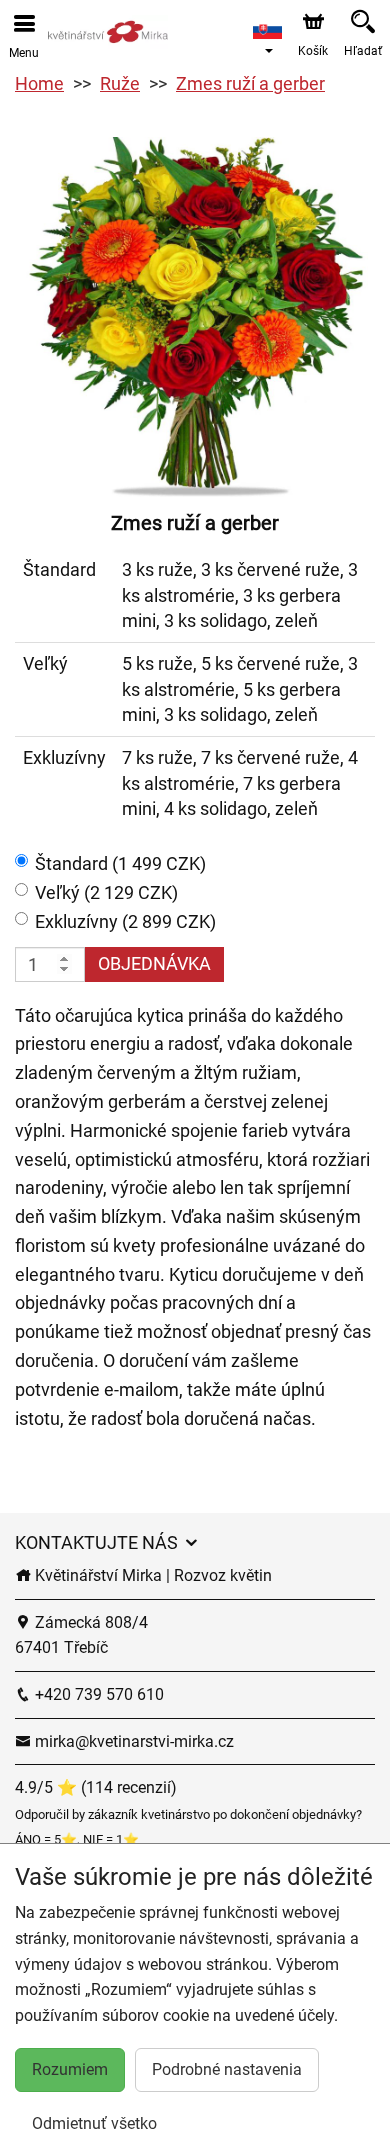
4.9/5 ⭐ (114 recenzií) (96, 1787)
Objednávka (154, 963)
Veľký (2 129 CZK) (106, 892)
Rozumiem (70, 2069)
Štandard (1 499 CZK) (120, 863)
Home (39, 83)
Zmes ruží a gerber (250, 83)
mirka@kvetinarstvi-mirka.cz (132, 1741)
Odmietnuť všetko (94, 2123)
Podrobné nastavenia (227, 2069)
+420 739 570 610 (97, 1694)
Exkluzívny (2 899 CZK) (125, 921)
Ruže (120, 83)
